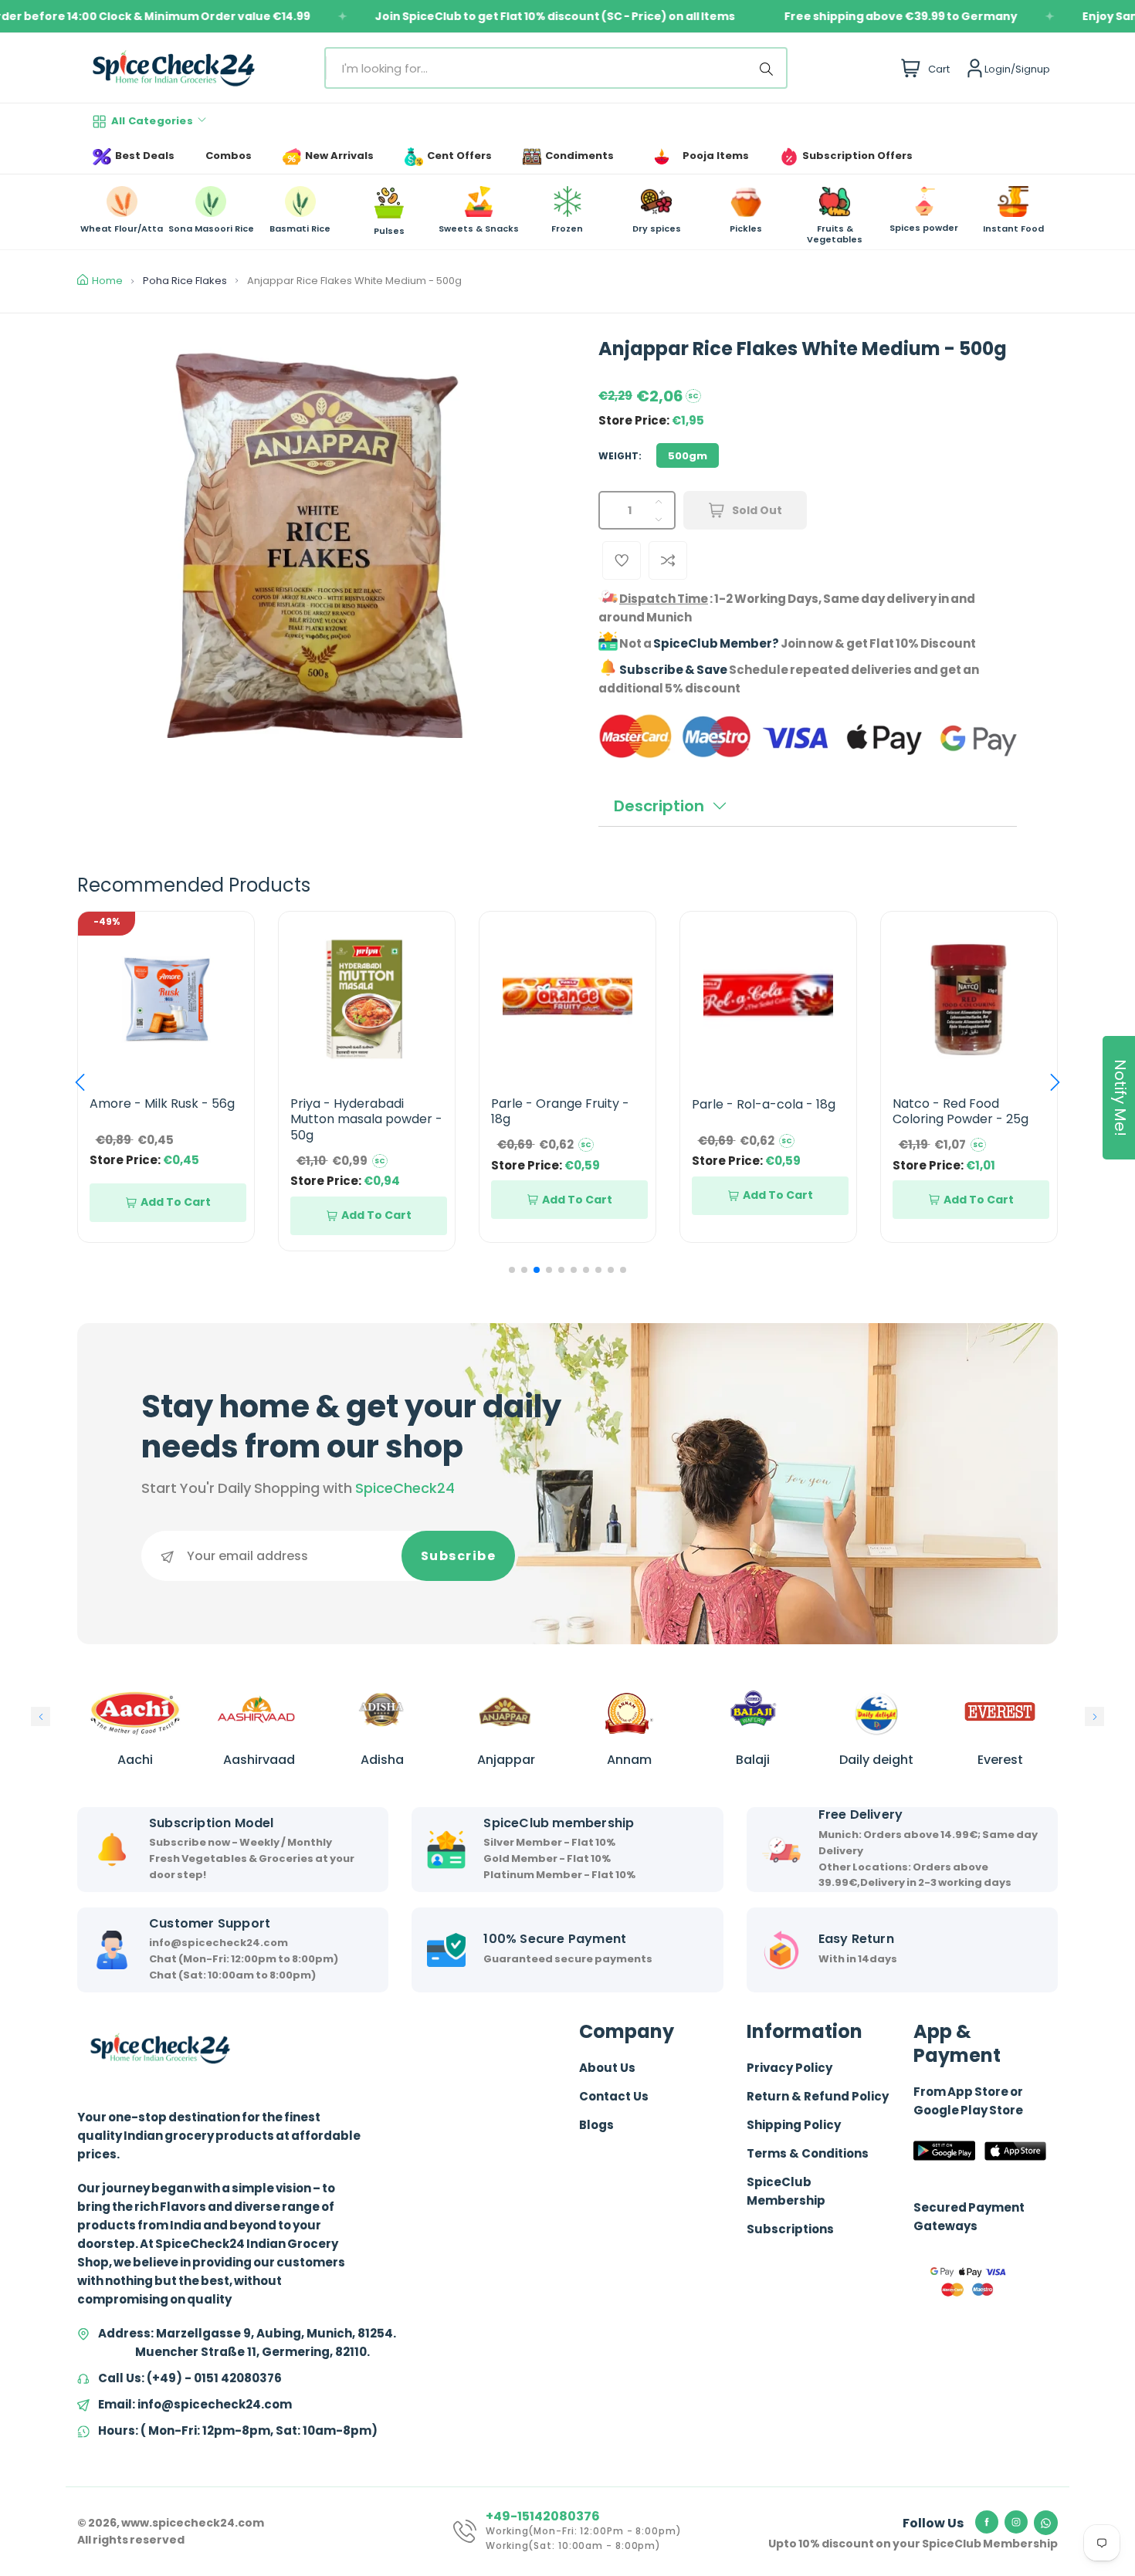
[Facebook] (987, 2522)
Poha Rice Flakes (185, 281)
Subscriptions (790, 2229)
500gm (688, 456)
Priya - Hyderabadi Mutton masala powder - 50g (166, 1120)
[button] (80, 1082)
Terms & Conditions (808, 2153)
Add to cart (176, 1215)
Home (107, 281)
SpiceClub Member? (716, 643)
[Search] (769, 68)
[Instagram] (1016, 2522)
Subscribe (459, 1556)
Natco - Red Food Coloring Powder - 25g (760, 1112)
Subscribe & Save (673, 670)
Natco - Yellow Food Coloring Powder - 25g (961, 1112)
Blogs (596, 2125)
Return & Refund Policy (818, 2096)
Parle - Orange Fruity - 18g (359, 1112)
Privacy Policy (789, 2068)
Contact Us (614, 2096)
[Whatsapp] (1046, 2523)
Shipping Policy (794, 2125)
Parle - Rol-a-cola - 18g (563, 1104)
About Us (607, 2068)
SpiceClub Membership (786, 2191)
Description (659, 806)
